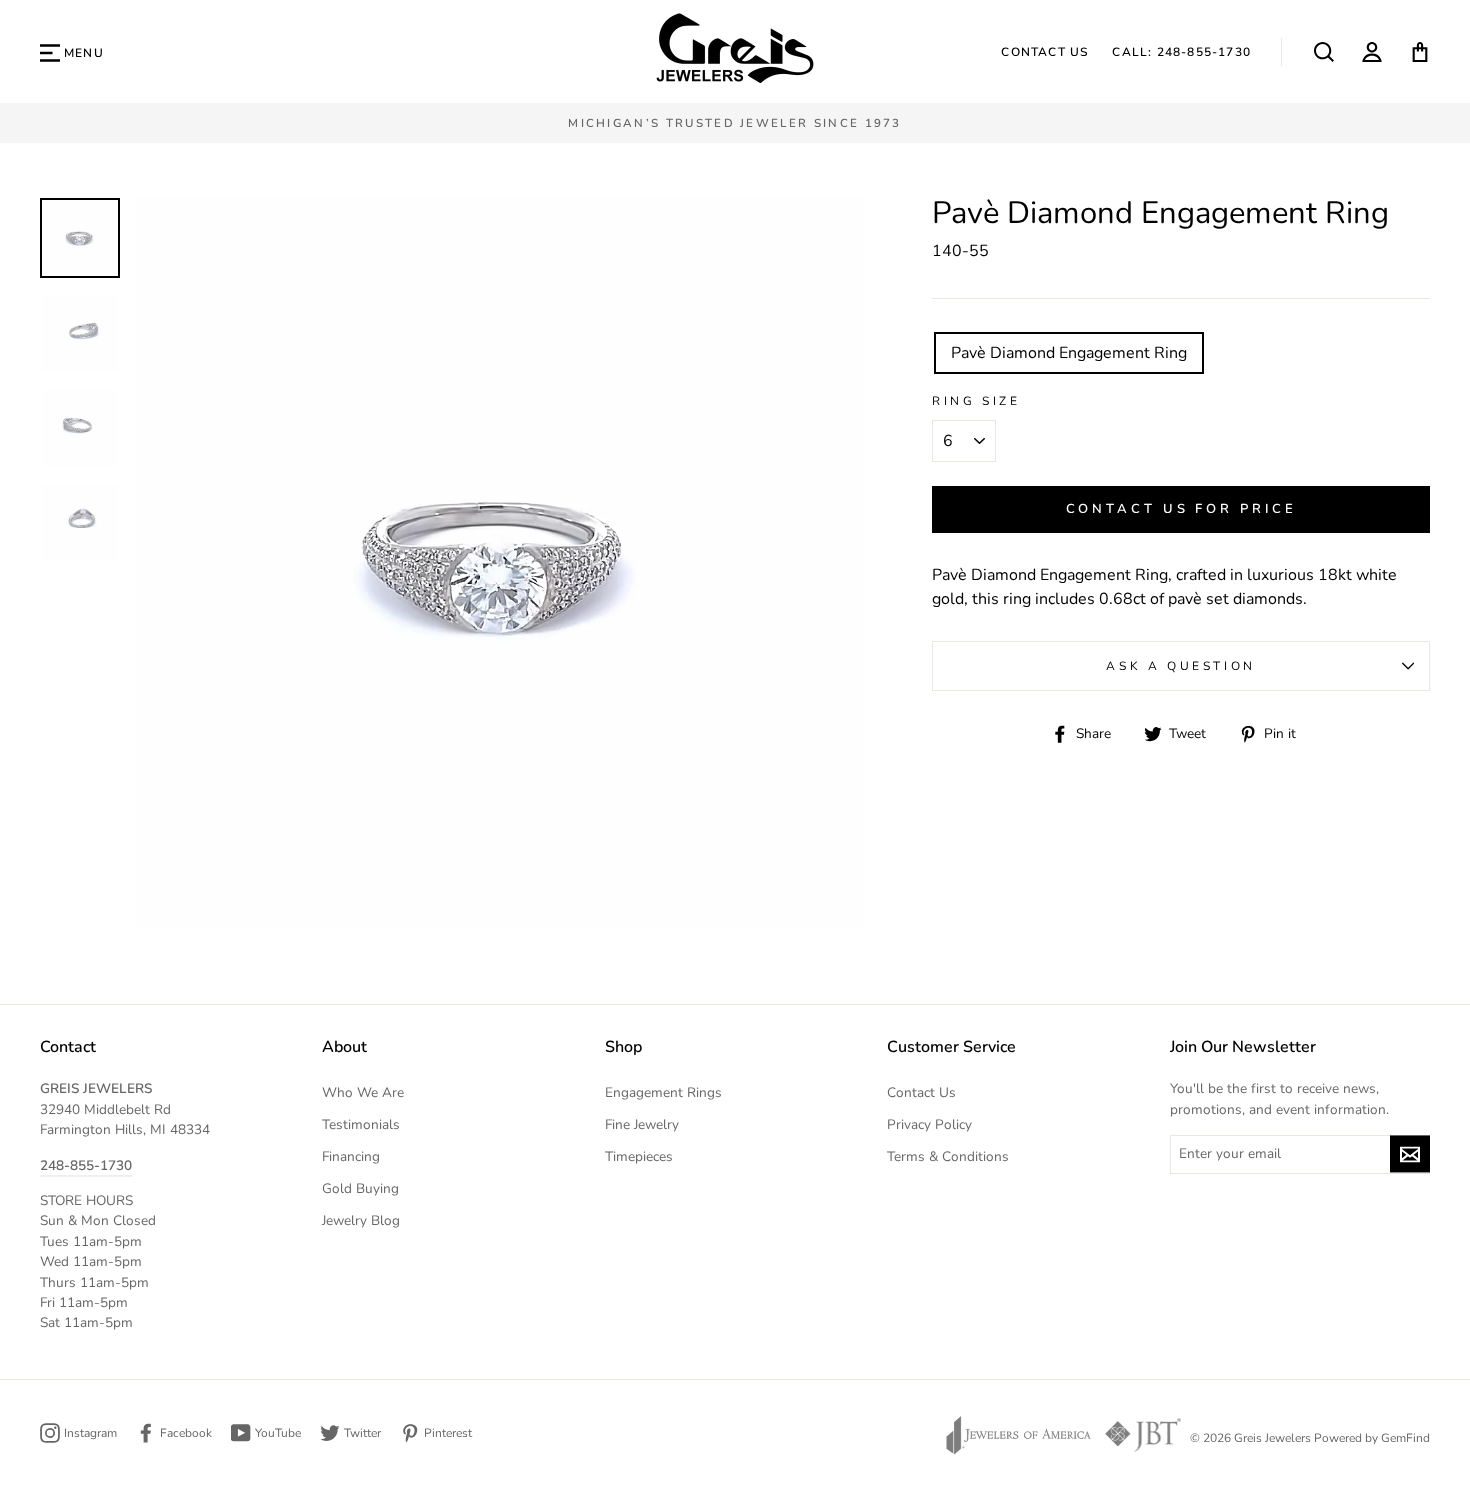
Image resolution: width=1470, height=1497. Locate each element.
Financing (351, 1156)
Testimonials (361, 1124)
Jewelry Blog (361, 1220)
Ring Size (976, 401)
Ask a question (1180, 666)
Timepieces (639, 1156)
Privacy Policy (929, 1124)
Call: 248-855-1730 (1181, 52)
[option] (735, 123)
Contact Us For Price (1181, 509)
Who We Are (363, 1092)
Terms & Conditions (948, 1156)
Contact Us (1044, 52)
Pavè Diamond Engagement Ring (1069, 353)
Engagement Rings (663, 1092)
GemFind (1405, 1438)
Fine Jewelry (642, 1124)
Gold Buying (360, 1188)
